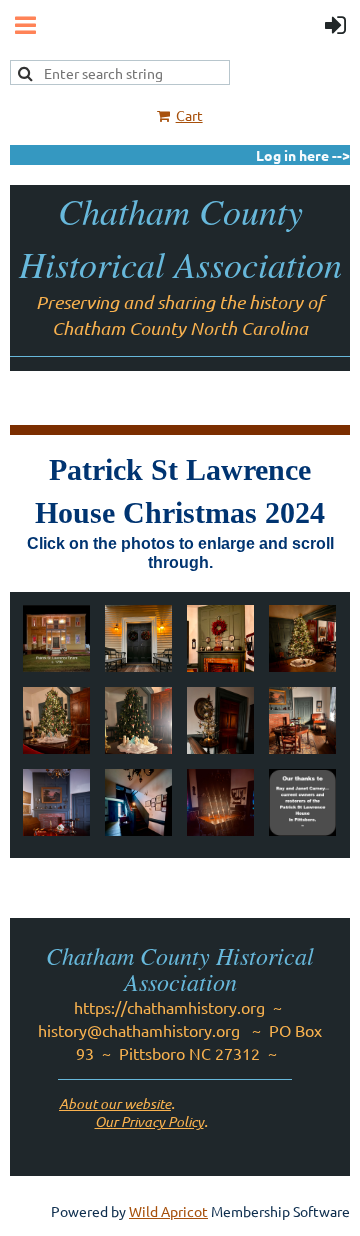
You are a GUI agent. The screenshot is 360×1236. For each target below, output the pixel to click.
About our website (115, 1103)
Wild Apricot (168, 1211)
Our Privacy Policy (149, 1121)
